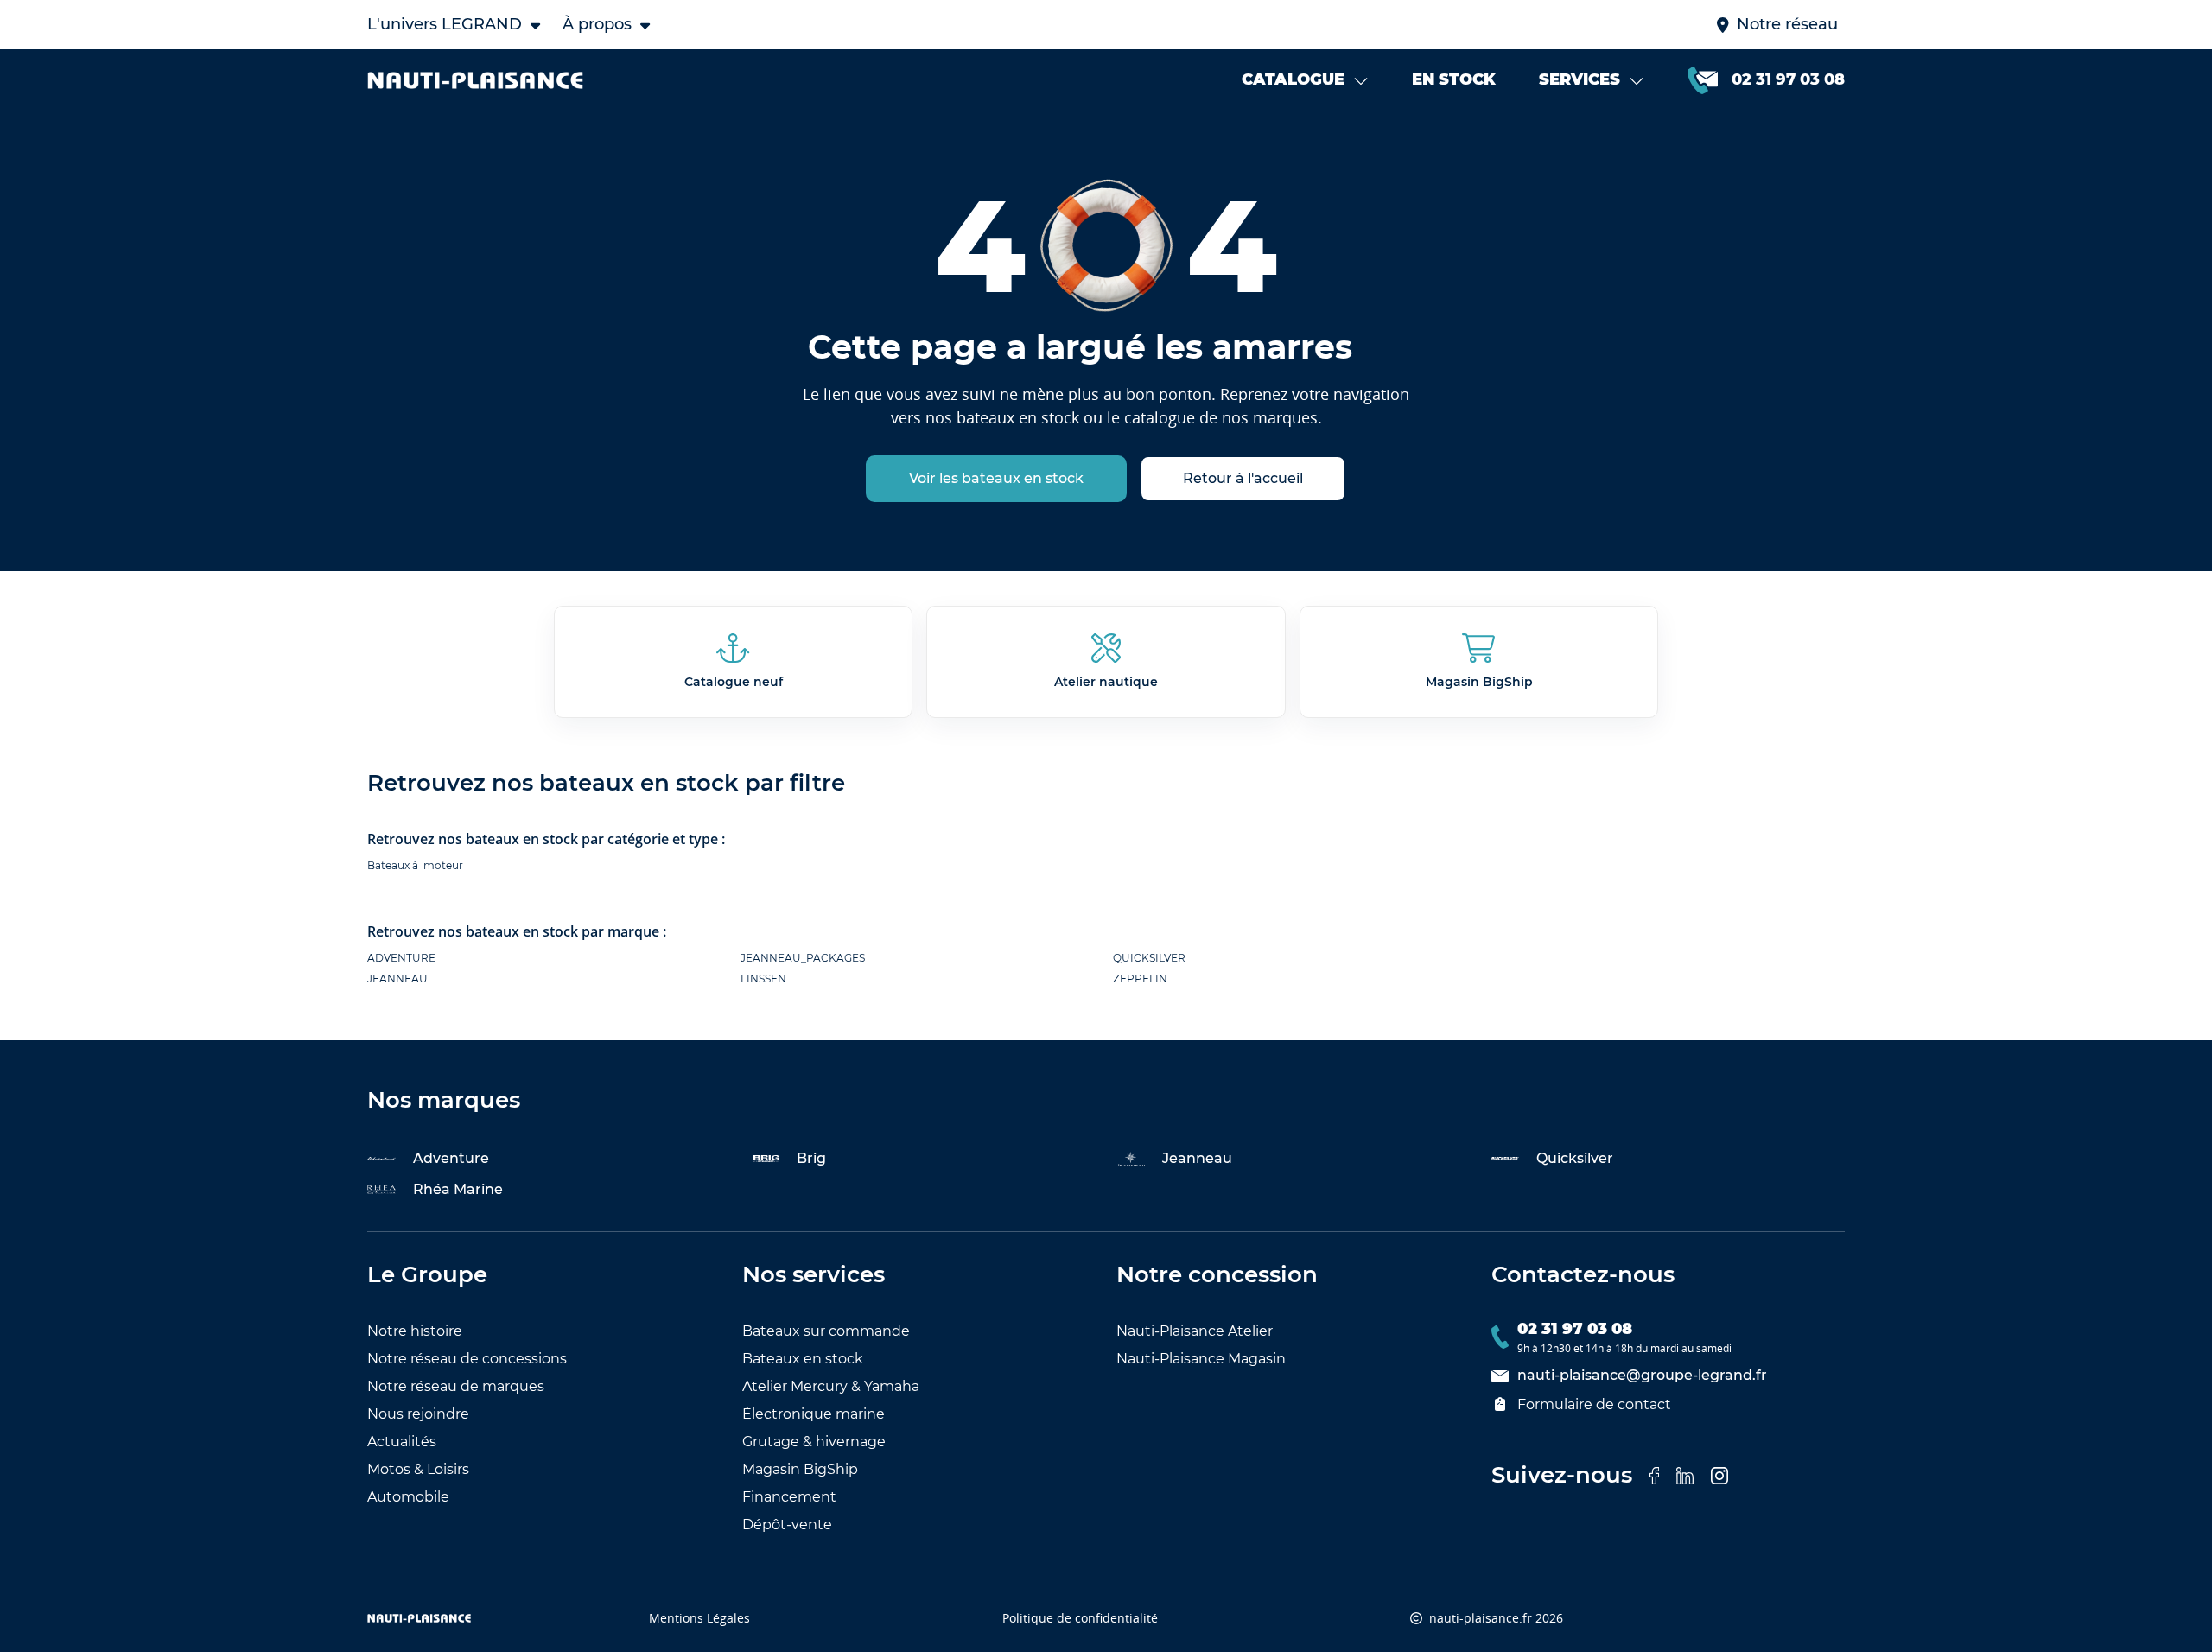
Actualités (402, 1442)
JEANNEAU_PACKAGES (803, 958)
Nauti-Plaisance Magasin (1201, 1359)
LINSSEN (763, 978)
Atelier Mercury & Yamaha (831, 1386)
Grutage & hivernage (814, 1442)
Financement (789, 1497)
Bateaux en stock (803, 1359)
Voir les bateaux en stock (996, 478)
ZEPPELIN (1140, 978)
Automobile (408, 1497)
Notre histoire (415, 1331)
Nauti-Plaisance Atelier (1195, 1331)
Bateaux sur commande (826, 1331)
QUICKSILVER (1149, 958)
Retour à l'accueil (1243, 478)
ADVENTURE (401, 958)
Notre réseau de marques (456, 1386)
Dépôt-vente (787, 1525)
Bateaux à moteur (415, 865)
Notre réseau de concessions (467, 1359)
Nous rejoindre (418, 1414)
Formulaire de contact (1594, 1404)
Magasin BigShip (800, 1469)
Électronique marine (814, 1414)
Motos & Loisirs (418, 1469)
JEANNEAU (397, 978)
